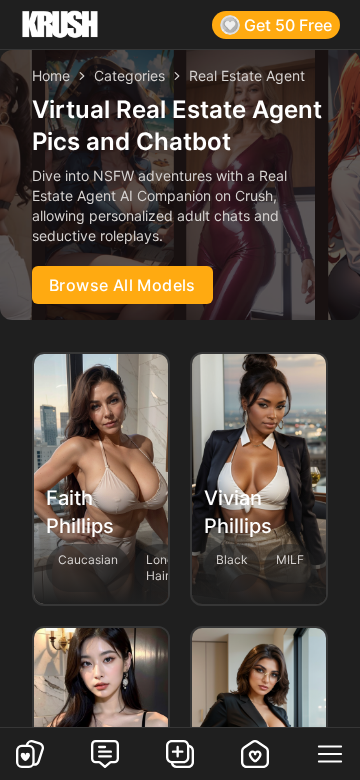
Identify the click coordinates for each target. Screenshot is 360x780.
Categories (129, 75)
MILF (290, 559)
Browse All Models (122, 285)
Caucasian (88, 559)
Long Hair (160, 567)
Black (232, 559)
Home (51, 75)
